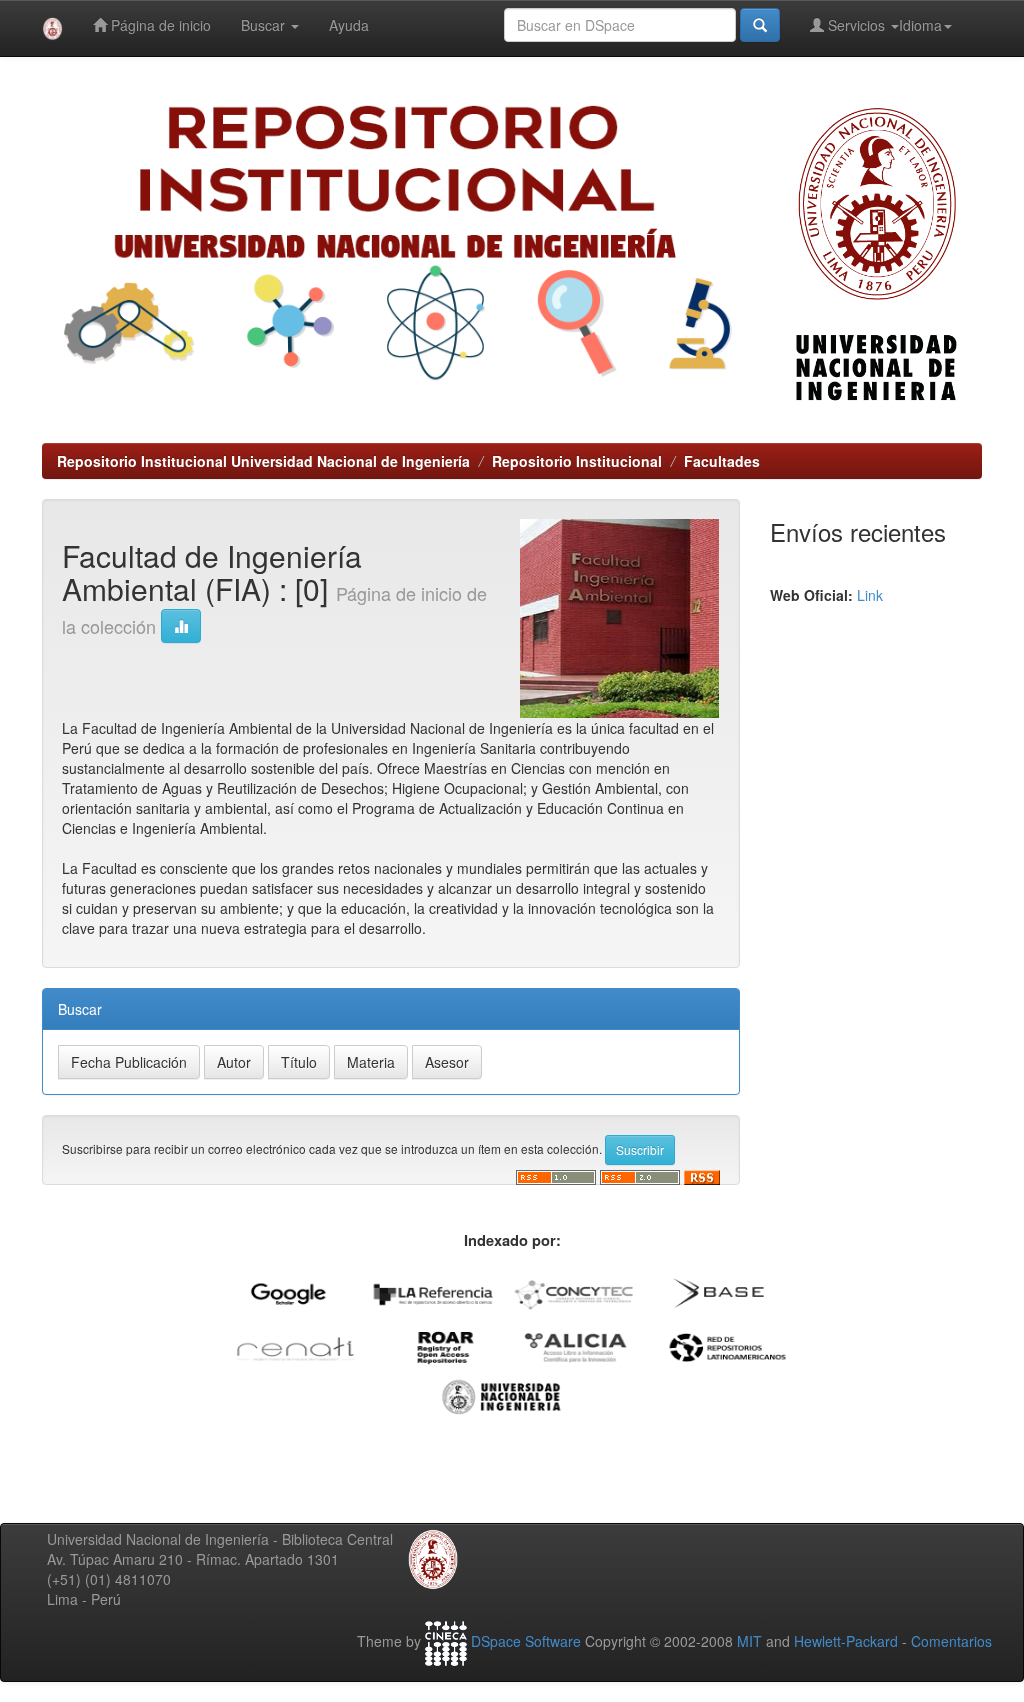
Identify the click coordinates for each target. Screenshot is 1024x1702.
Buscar (265, 25)
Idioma (920, 25)
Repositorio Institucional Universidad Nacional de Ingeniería (263, 461)
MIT (749, 1641)
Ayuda (349, 25)
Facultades (722, 461)
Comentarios (951, 1641)
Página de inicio (159, 25)
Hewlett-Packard (846, 1641)
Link (870, 595)
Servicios (856, 25)
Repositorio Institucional (577, 461)
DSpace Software (526, 1641)
